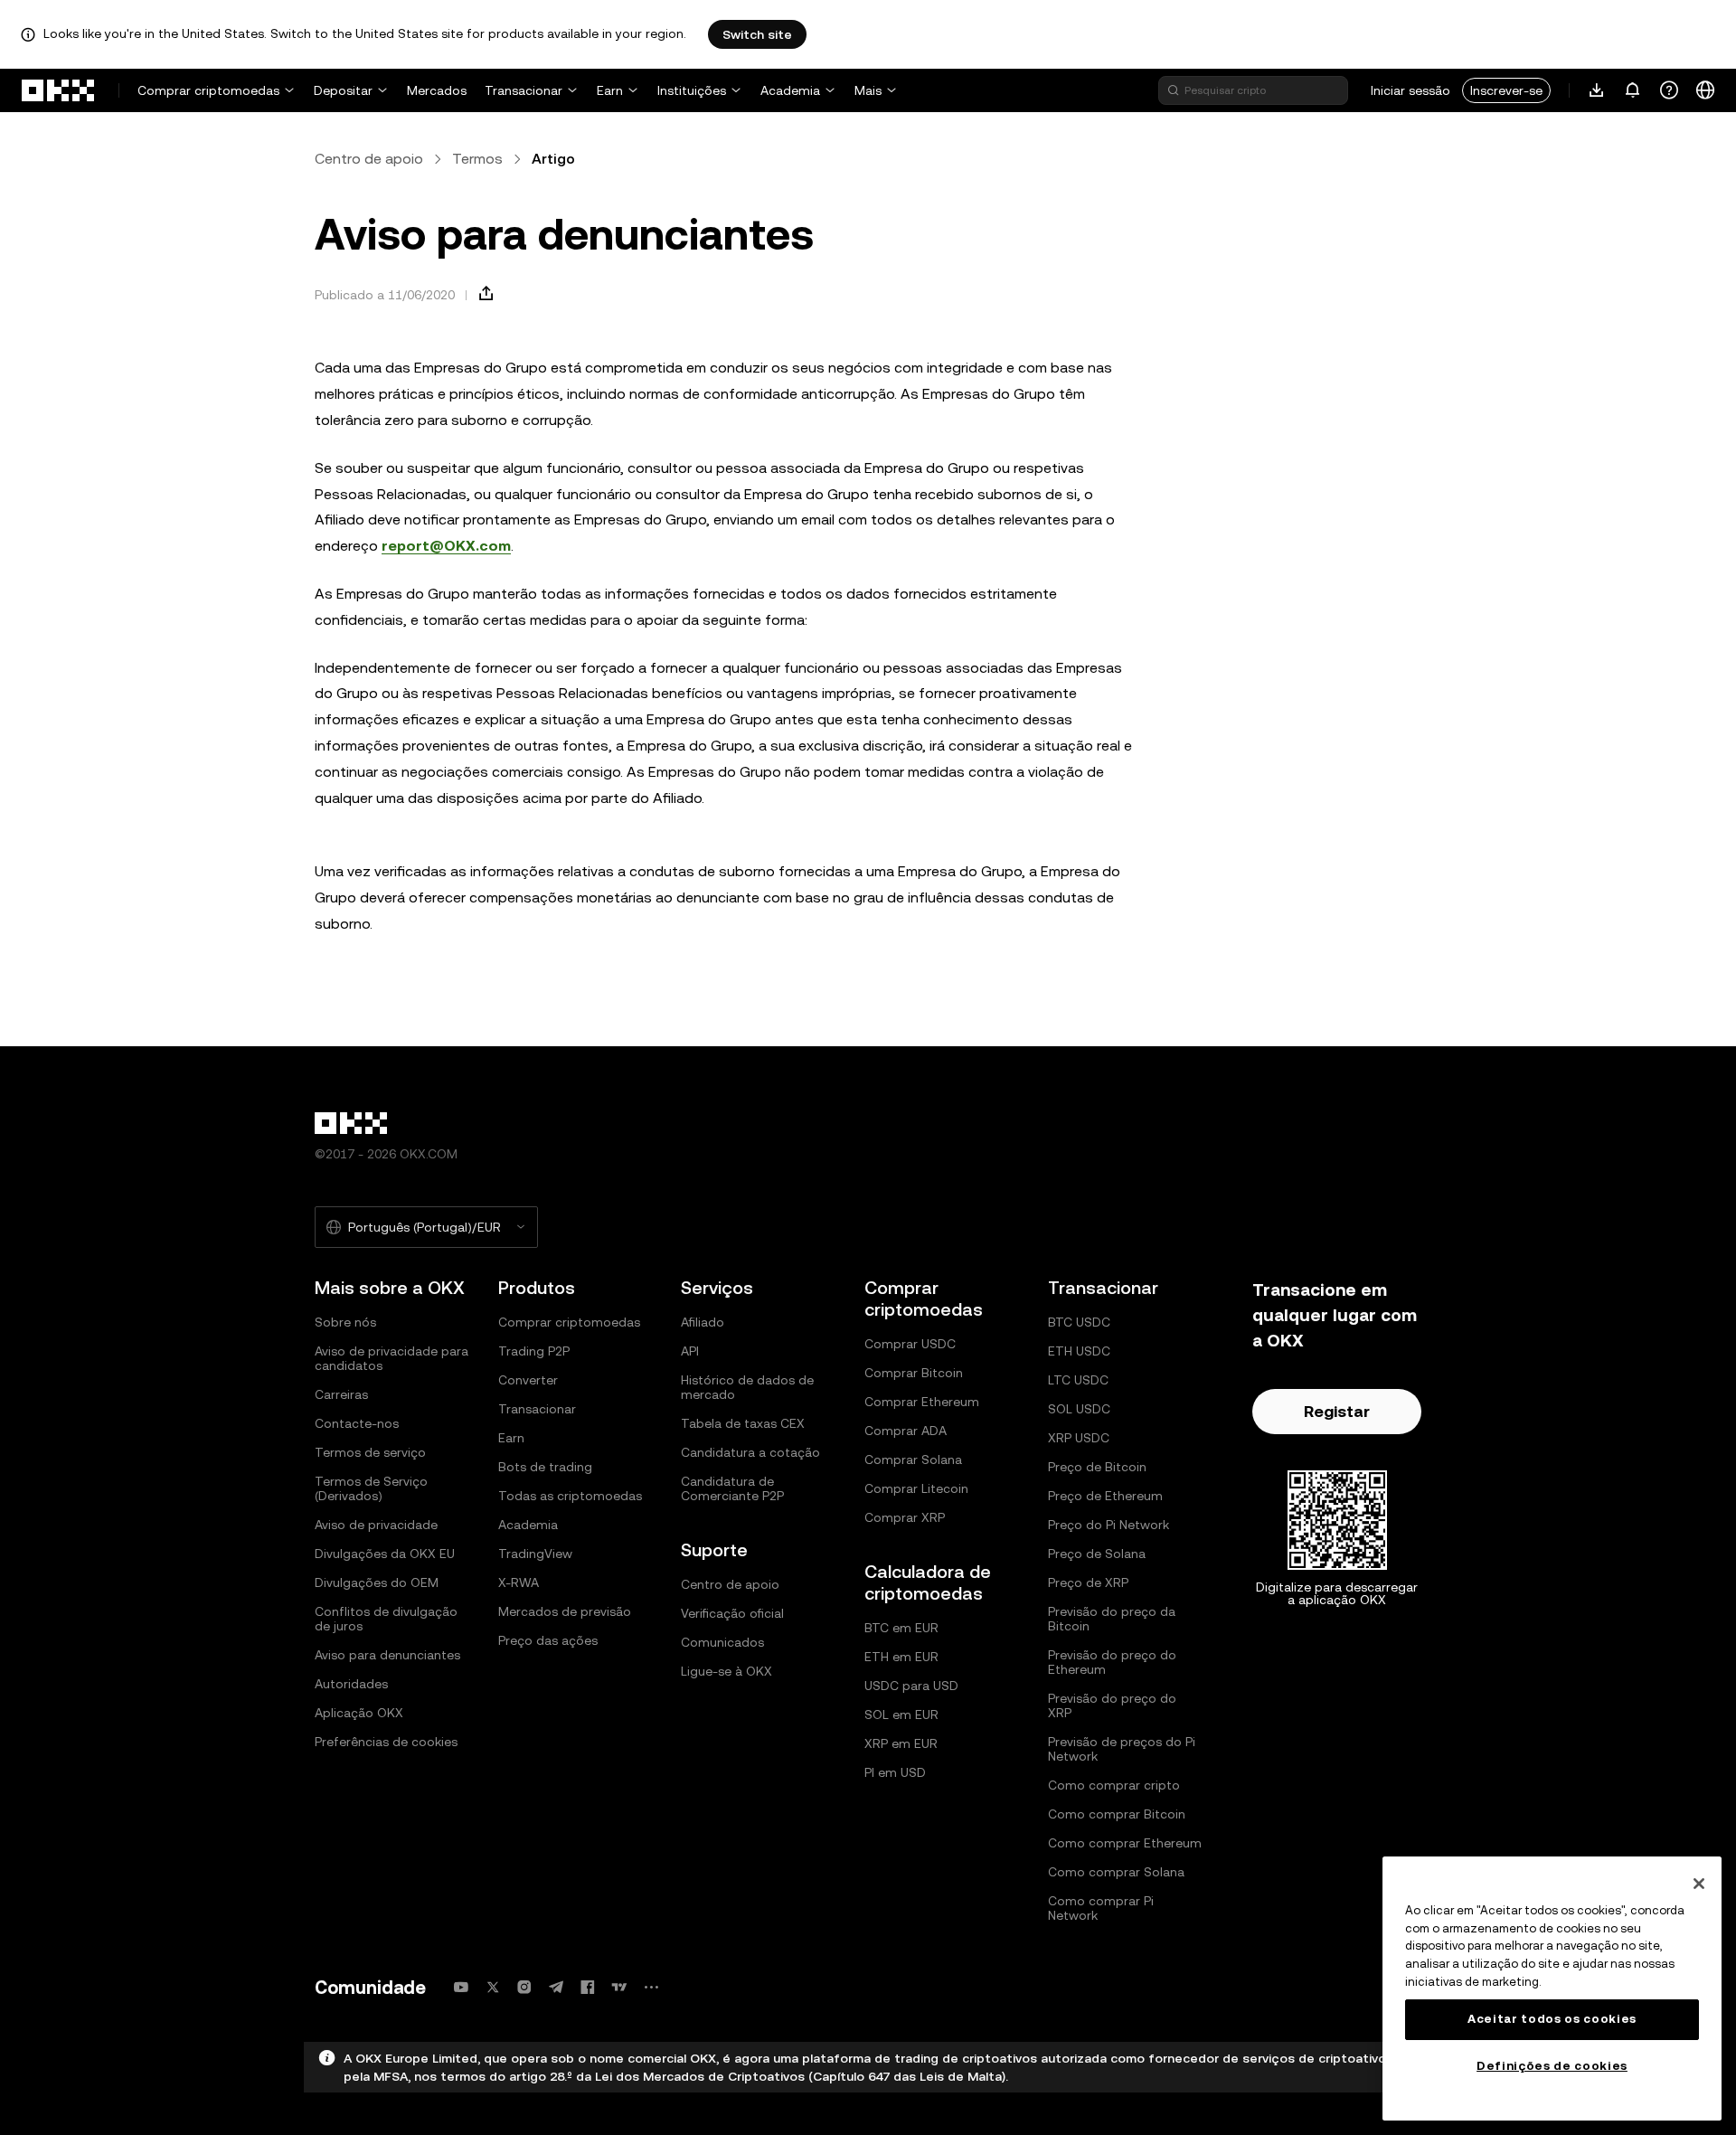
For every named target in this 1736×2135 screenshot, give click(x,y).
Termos (477, 159)
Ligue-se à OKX (726, 1671)
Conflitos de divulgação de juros (386, 1619)
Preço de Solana (1097, 1554)
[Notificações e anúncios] (1633, 90)
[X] (493, 1987)
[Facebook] (588, 1987)
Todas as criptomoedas (570, 1496)
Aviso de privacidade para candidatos (392, 1358)
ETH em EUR (901, 1657)
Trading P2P (534, 1351)
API (690, 1351)
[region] (1552, 1989)
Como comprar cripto (1114, 1785)
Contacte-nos (357, 1423)
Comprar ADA (906, 1431)
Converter (528, 1380)
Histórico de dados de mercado (747, 1387)
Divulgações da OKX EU (385, 1554)
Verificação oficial (732, 1613)
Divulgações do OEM (377, 1582)
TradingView (535, 1554)
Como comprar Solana (1116, 1872)
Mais (868, 90)
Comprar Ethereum (922, 1402)
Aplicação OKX (359, 1713)
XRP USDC (1079, 1438)
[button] (486, 294)
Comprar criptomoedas (208, 90)
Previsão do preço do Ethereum (1112, 1662)
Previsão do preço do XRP (1112, 1705)
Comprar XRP (905, 1517)
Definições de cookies (1552, 2066)
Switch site (757, 34)
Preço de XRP (1088, 1582)
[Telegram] (556, 1987)
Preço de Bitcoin (1097, 1467)
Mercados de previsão (565, 1611)
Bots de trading (545, 1467)
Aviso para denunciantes (387, 1655)
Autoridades (351, 1684)
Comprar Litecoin (916, 1488)
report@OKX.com (446, 546)
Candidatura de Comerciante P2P (732, 1488)
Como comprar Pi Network (1101, 1908)
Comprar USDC (910, 1344)
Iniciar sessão (1410, 90)
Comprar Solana (913, 1460)
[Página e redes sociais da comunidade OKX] (651, 1987)
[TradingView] (619, 1987)
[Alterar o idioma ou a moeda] (1705, 90)
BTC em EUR (901, 1628)
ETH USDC (1079, 1351)
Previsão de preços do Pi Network (1122, 1749)
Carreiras (341, 1394)
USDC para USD (911, 1686)
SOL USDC (1079, 1409)
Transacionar (524, 90)
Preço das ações (548, 1640)
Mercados (437, 90)
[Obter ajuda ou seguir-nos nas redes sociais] (1669, 90)
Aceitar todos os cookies (1552, 2019)
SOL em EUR (901, 1715)
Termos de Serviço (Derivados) (371, 1488)
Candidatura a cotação (750, 1452)
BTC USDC (1079, 1322)
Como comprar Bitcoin (1117, 1814)
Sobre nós (345, 1322)
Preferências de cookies (386, 1742)
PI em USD (895, 1772)
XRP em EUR (901, 1743)
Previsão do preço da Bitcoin (1112, 1619)
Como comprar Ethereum (1125, 1843)
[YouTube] (461, 1987)
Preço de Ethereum (1105, 1496)
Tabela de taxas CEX (743, 1423)
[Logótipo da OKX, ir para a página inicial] (59, 90)
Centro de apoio (369, 159)
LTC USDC (1078, 1380)
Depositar (343, 90)
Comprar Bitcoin (914, 1373)
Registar (1337, 1411)
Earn (610, 90)
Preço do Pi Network (1109, 1525)
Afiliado (703, 1322)
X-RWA (519, 1582)
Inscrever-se (1506, 90)
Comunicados (722, 1642)
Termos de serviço (370, 1452)
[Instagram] (524, 1987)
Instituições (692, 90)
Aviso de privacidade (376, 1525)
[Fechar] (1699, 1884)
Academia (790, 90)
